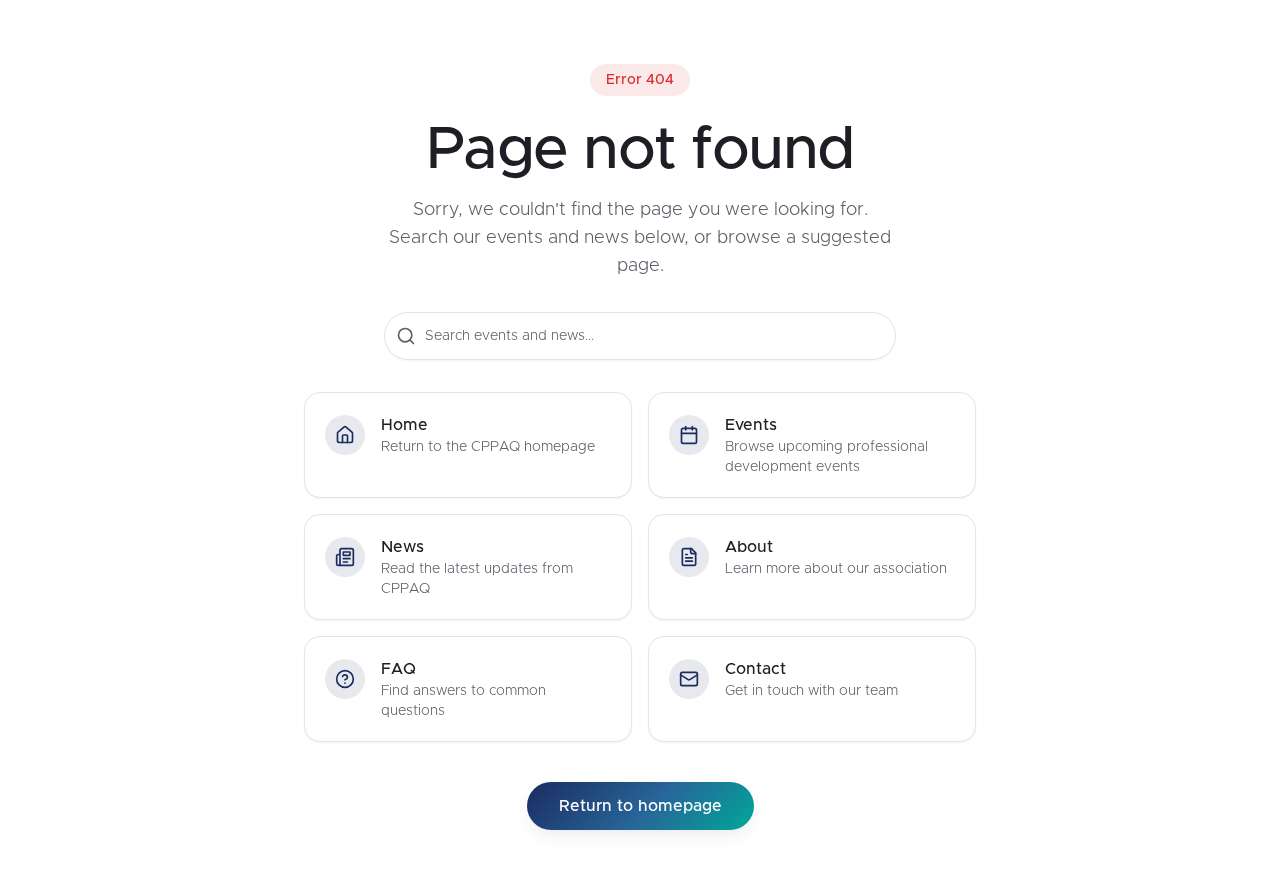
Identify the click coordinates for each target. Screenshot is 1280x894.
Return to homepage (640, 806)
